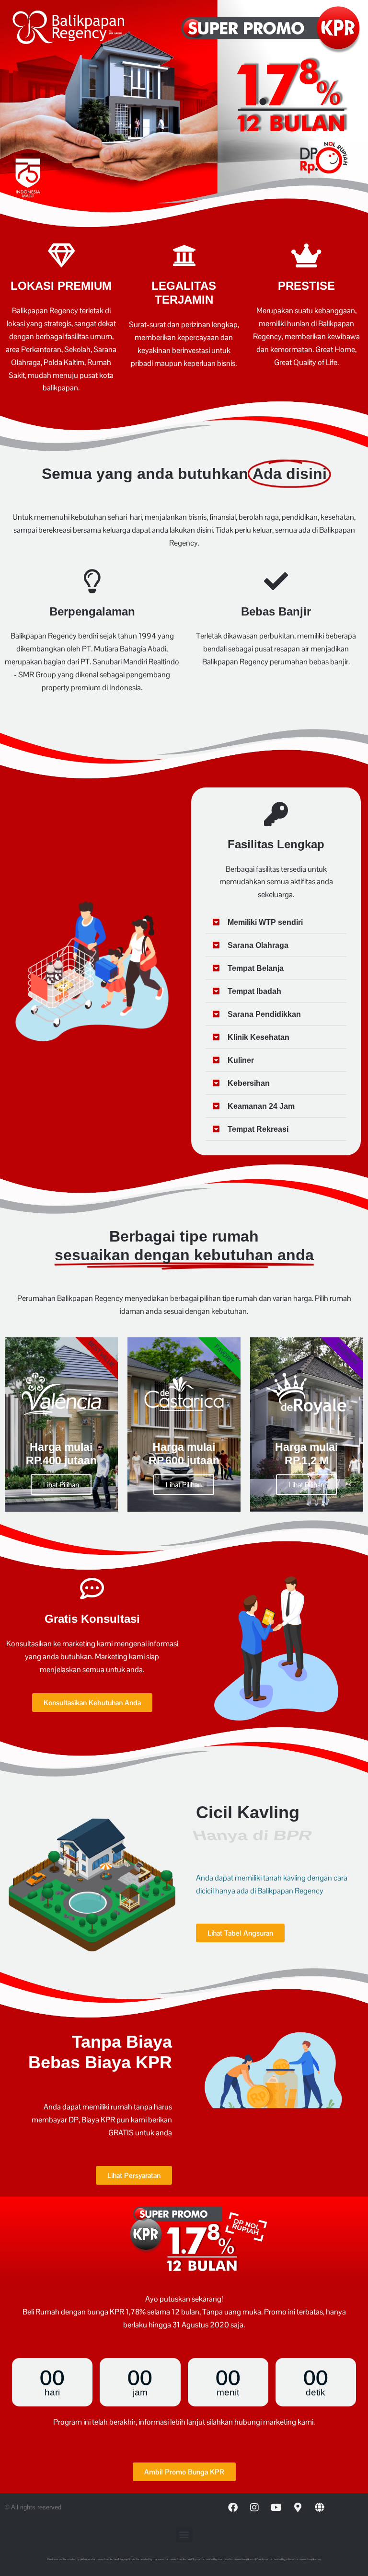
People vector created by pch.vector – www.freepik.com (288, 2559)
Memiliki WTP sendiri (265, 922)
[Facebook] (233, 2508)
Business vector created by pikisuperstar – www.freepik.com (83, 2559)
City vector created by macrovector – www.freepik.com (223, 2559)
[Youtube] (276, 2508)
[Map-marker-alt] (298, 2508)
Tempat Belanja (256, 968)
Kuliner (241, 1060)
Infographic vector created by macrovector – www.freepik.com (155, 2559)
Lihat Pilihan (61, 1485)
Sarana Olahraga (258, 945)
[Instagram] (254, 2508)
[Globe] (319, 2508)
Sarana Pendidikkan (264, 1014)
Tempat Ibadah (254, 991)
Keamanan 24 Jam (261, 1106)
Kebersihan (249, 1083)
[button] (276, 923)
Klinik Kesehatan (259, 1037)
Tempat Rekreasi (258, 1129)
